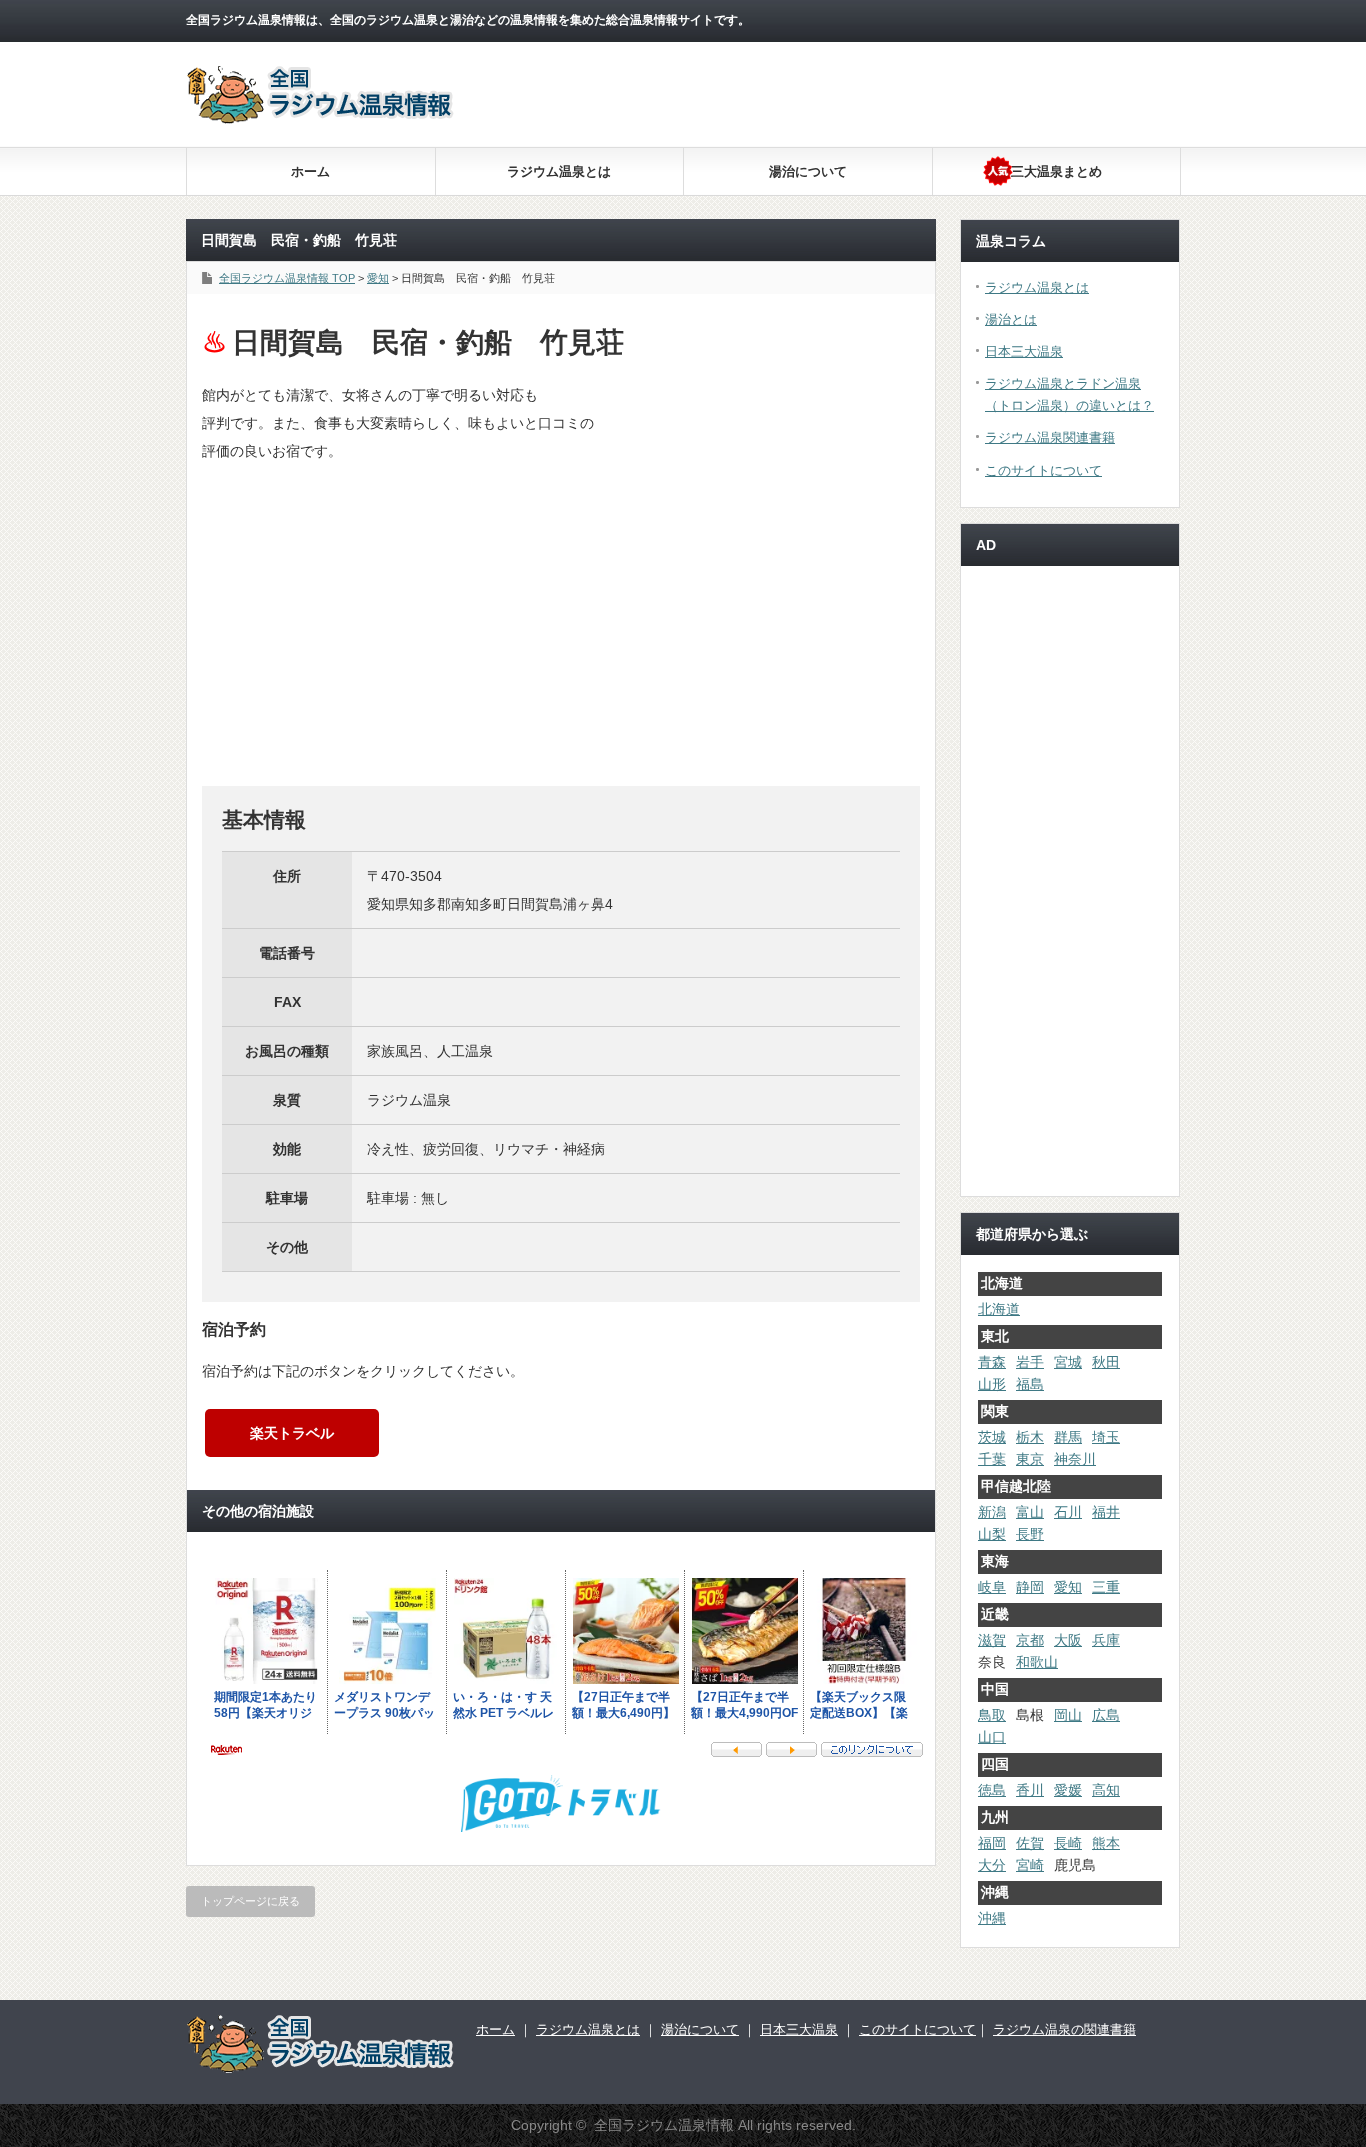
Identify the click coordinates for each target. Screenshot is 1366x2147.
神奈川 (1075, 1459)
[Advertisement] (830, 200)
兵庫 (1106, 1640)
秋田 (1106, 1362)
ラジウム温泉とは (559, 171)
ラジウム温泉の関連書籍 (1064, 2029)
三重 (1106, 1587)
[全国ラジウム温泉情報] (321, 118)
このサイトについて (1043, 470)
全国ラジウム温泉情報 (664, 2125)
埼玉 (1106, 1437)
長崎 (1068, 1843)
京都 (1030, 1640)
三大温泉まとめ (1056, 171)
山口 (992, 1737)
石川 (1068, 1512)
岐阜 (992, 1587)
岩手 (1030, 1362)
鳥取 (992, 1715)
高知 (1106, 1790)
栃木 (1030, 1437)
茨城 (992, 1437)
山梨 (992, 1534)
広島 (1106, 1715)
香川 (1030, 1790)
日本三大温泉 (1024, 351)
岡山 (1068, 1715)
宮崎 (1030, 1865)
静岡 (1030, 1587)
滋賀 (992, 1640)
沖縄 (992, 1918)
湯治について (808, 171)
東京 (1030, 1459)
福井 (1106, 1512)
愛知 (1068, 1587)
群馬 (1068, 1437)
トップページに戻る (250, 1901)
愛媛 (1068, 1790)
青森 (992, 1362)
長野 (1030, 1534)
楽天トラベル (292, 1433)
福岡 (992, 1843)
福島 (1030, 1384)
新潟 (992, 1512)
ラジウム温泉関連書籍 (1050, 437)
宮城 (1068, 1362)
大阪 (1068, 1640)
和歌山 (1037, 1662)
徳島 (992, 1790)
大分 (992, 1865)
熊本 (1106, 1843)
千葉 (992, 1459)
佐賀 (1030, 1843)
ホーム (310, 171)
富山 (1030, 1512)
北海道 (999, 1309)
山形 (992, 1384)
